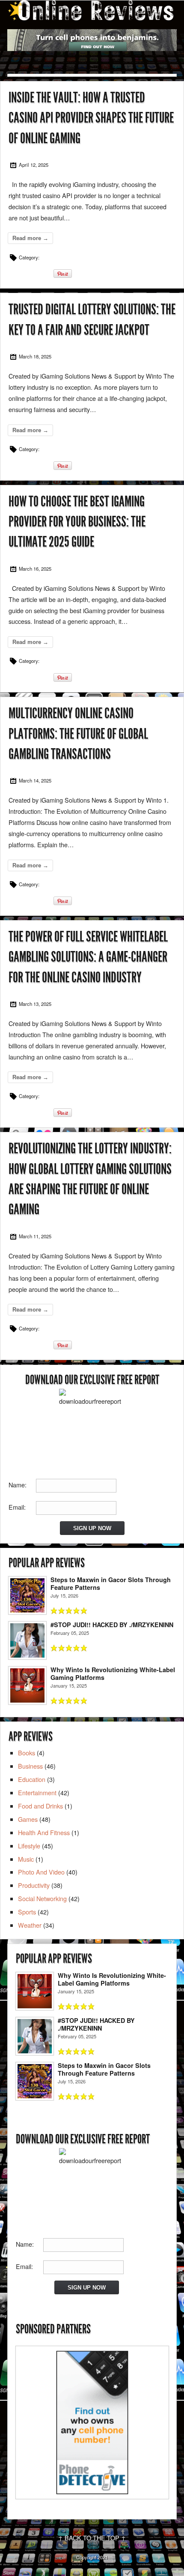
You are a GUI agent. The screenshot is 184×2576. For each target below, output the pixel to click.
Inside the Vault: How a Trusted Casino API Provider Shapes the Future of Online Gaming (91, 118)
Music (26, 1859)
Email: (17, 1507)
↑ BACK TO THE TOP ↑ (92, 2538)
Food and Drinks (40, 1806)
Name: (18, 1485)
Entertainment (37, 1792)
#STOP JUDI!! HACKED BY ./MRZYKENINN (112, 1625)
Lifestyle (29, 1846)
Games (28, 1819)
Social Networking (42, 1898)
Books (27, 1753)
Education (32, 1779)
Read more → (30, 238)
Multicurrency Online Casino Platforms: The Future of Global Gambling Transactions (78, 734)
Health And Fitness (44, 1832)
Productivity (34, 1885)
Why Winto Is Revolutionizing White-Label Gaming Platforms (113, 1673)
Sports (27, 1912)
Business (30, 1766)
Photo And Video (41, 1872)
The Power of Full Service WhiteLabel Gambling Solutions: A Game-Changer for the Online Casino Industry (88, 957)
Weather (30, 1925)
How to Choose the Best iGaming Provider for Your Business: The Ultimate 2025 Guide (77, 522)
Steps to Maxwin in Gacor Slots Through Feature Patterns (111, 1583)
